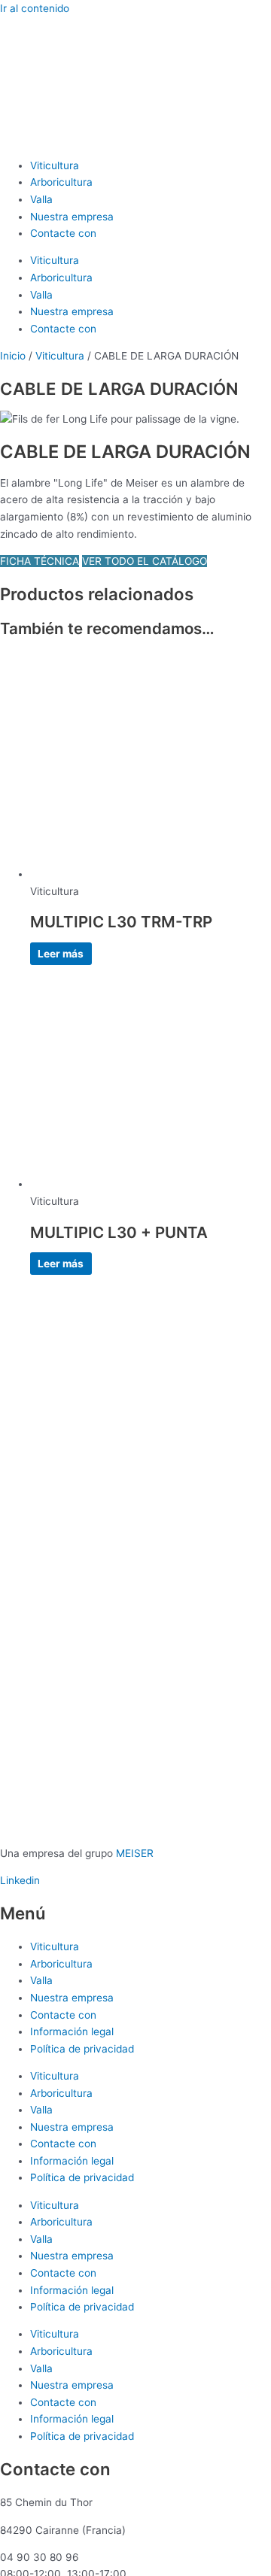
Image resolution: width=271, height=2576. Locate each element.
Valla (41, 199)
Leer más (61, 954)
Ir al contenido (35, 8)
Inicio (13, 356)
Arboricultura (61, 182)
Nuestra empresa (72, 217)
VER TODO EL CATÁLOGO (145, 561)
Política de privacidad (82, 2049)
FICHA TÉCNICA (40, 561)
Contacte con (63, 233)
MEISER (135, 1853)
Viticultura (55, 165)
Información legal (72, 2031)
